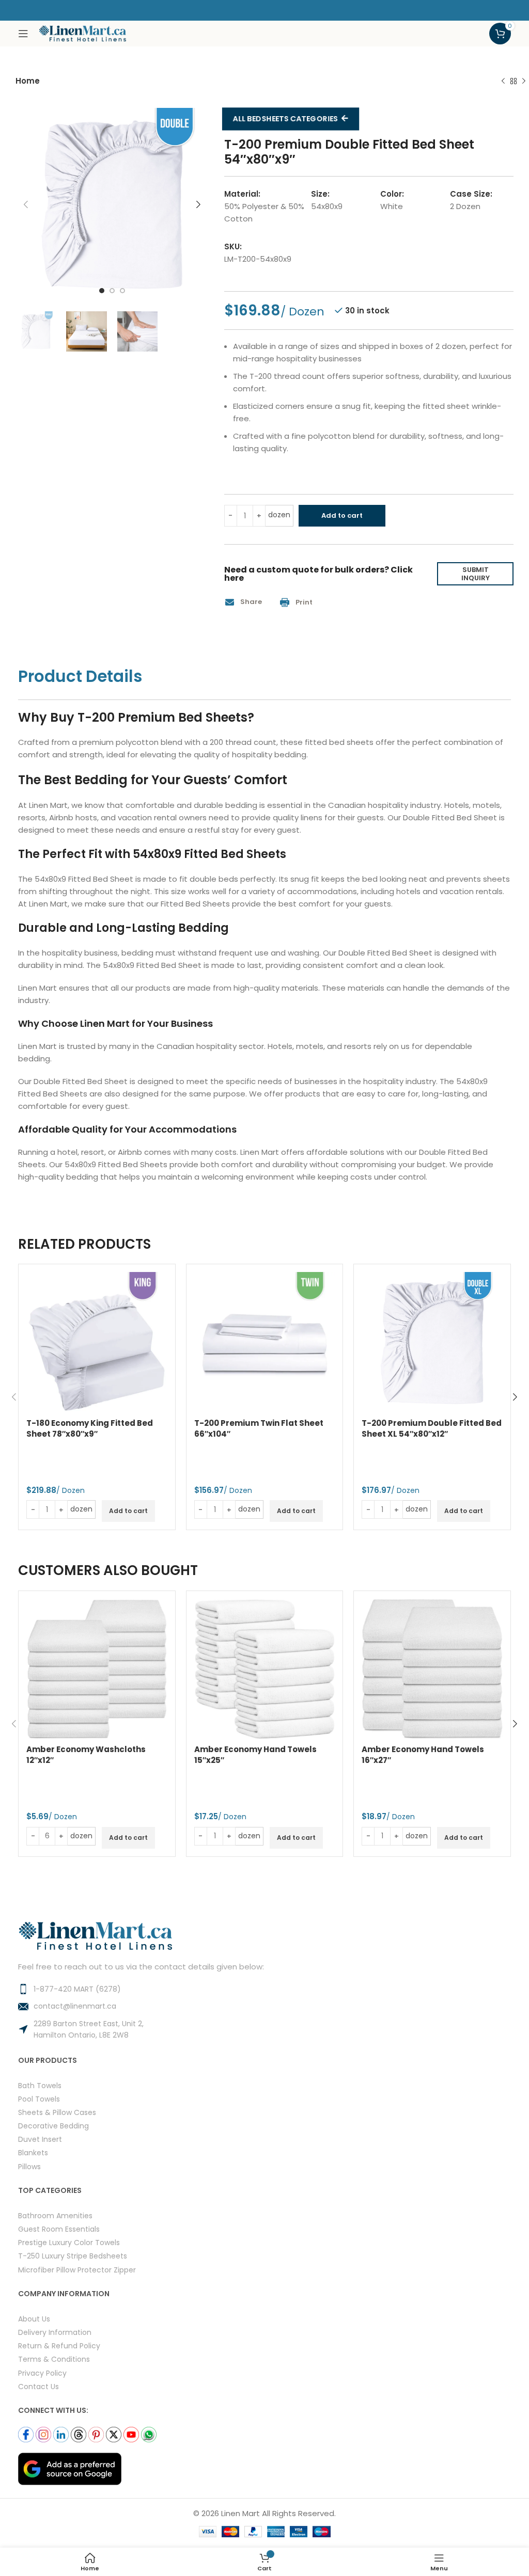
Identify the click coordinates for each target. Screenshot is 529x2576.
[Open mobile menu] (23, 34)
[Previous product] (503, 82)
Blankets (33, 2152)
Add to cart (342, 515)
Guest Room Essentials (59, 2229)
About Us (34, 2319)
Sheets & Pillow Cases (57, 2112)
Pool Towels (39, 2099)
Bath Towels (40, 2085)
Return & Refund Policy (59, 2346)
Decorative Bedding (53, 2126)
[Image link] (70, 2468)
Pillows (29, 2166)
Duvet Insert (40, 2139)
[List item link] (264, 1989)
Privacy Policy (42, 2373)
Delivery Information (55, 2332)
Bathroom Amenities (55, 2215)
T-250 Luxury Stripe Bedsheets (73, 2256)
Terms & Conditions (54, 2359)
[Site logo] (83, 33)
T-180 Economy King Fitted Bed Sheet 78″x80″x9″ (90, 1428)
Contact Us (38, 2386)
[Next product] (524, 82)
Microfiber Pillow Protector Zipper (77, 2270)
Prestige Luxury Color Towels (69, 2242)
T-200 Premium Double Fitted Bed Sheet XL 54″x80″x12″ (432, 1428)
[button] (247, 602)
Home (28, 81)
